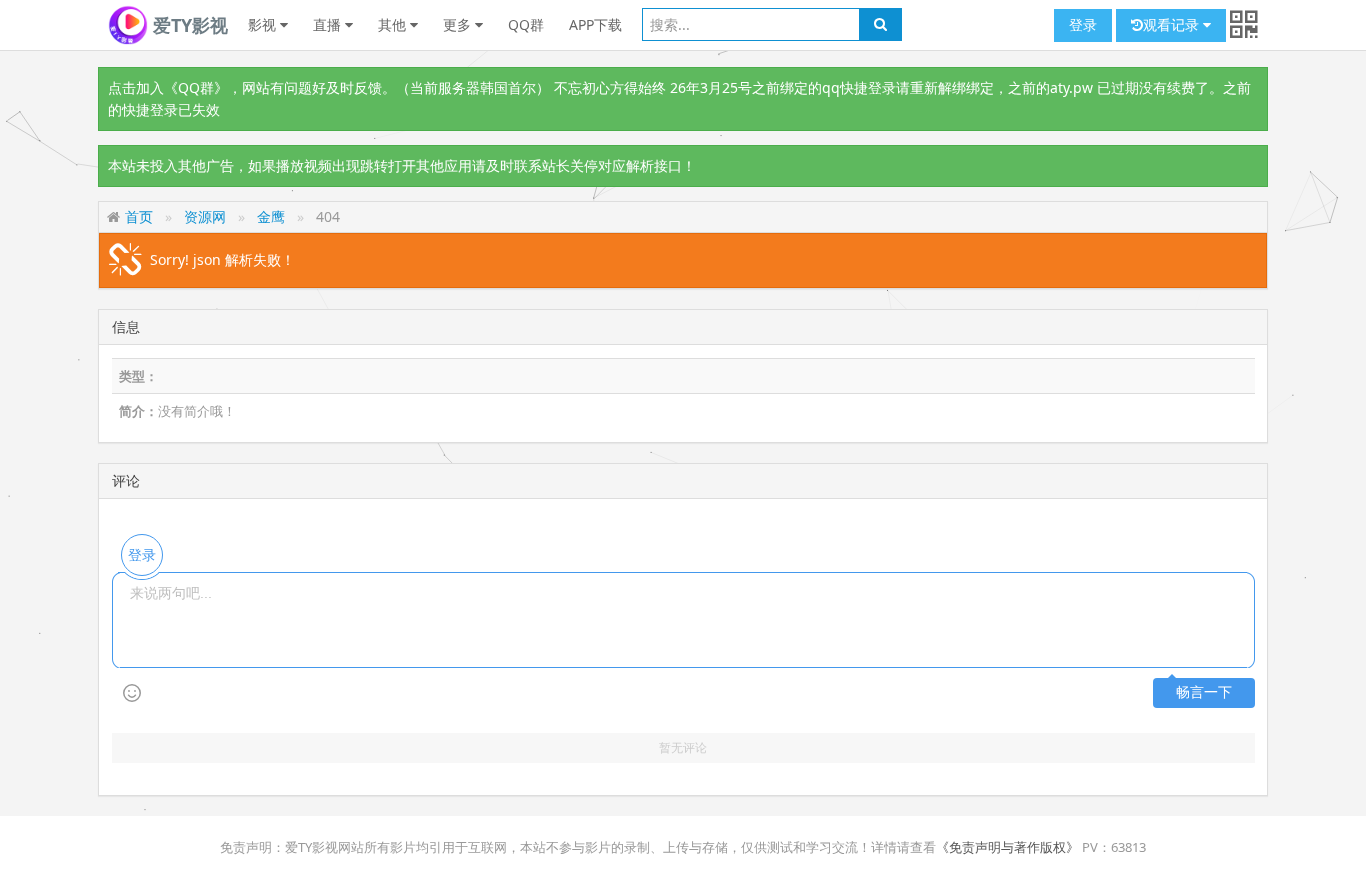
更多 (459, 24)
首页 (139, 216)
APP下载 (595, 24)
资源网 (205, 216)
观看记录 (1173, 24)
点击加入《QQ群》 (168, 87)
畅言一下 (1204, 692)
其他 (394, 24)
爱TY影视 (188, 25)
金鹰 (271, 216)
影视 (264, 24)
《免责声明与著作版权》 (1007, 847)
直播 (329, 24)
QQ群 (526, 24)
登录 (1083, 24)
